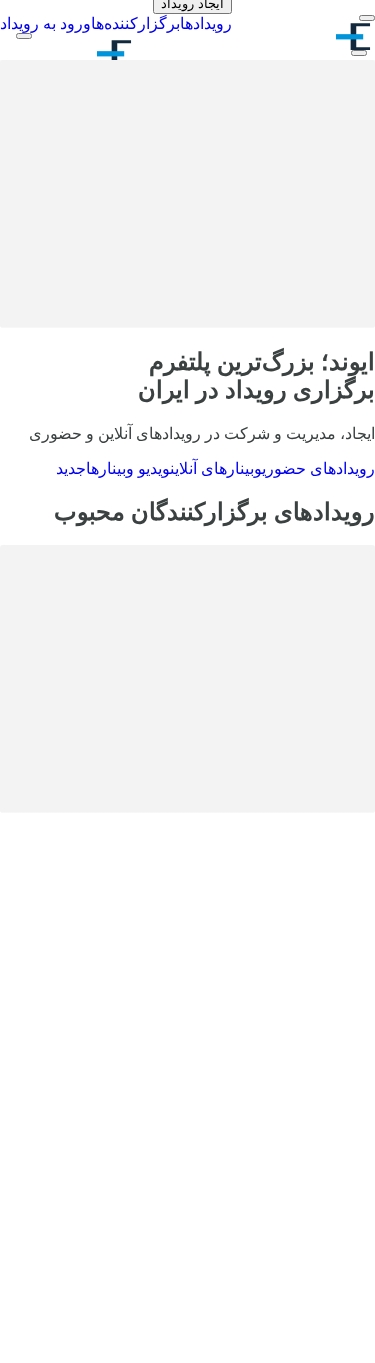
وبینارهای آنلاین (216, 468)
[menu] (367, 18)
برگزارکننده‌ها (135, 23)
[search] (359, 53)
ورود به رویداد (45, 23)
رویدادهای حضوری (318, 468)
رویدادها (206, 23)
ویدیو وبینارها (113, 468)
